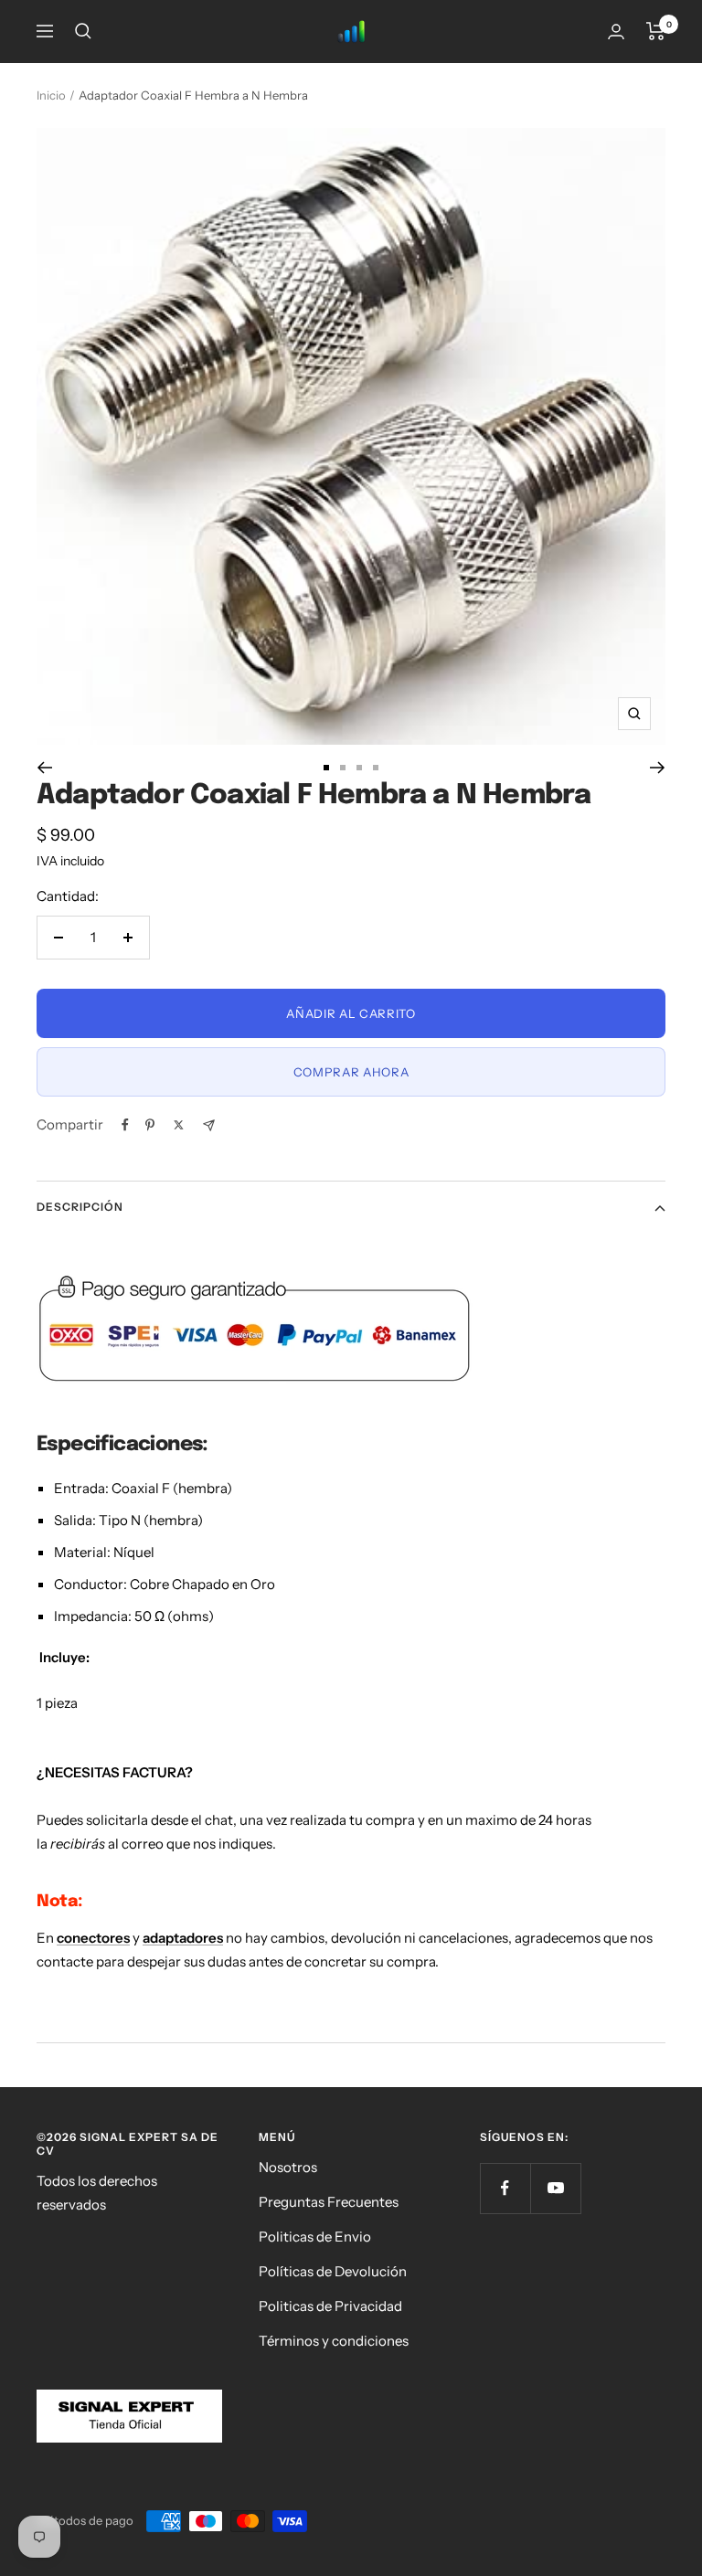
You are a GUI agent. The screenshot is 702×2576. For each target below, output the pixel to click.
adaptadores (183, 1938)
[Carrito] (656, 31)
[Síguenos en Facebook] (505, 2188)
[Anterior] (44, 768)
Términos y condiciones (334, 2341)
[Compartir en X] (179, 1125)
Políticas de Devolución (333, 2271)
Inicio (51, 95)
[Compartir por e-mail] (209, 1125)
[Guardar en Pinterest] (150, 1125)
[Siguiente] (658, 768)
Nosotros (288, 2167)
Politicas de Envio (315, 2237)
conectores (93, 1938)
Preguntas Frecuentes (329, 2202)
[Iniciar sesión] (616, 32)
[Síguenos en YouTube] (555, 2188)
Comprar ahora (351, 1072)
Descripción (80, 1207)
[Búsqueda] (83, 31)
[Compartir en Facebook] (125, 1125)
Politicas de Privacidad (330, 2306)
